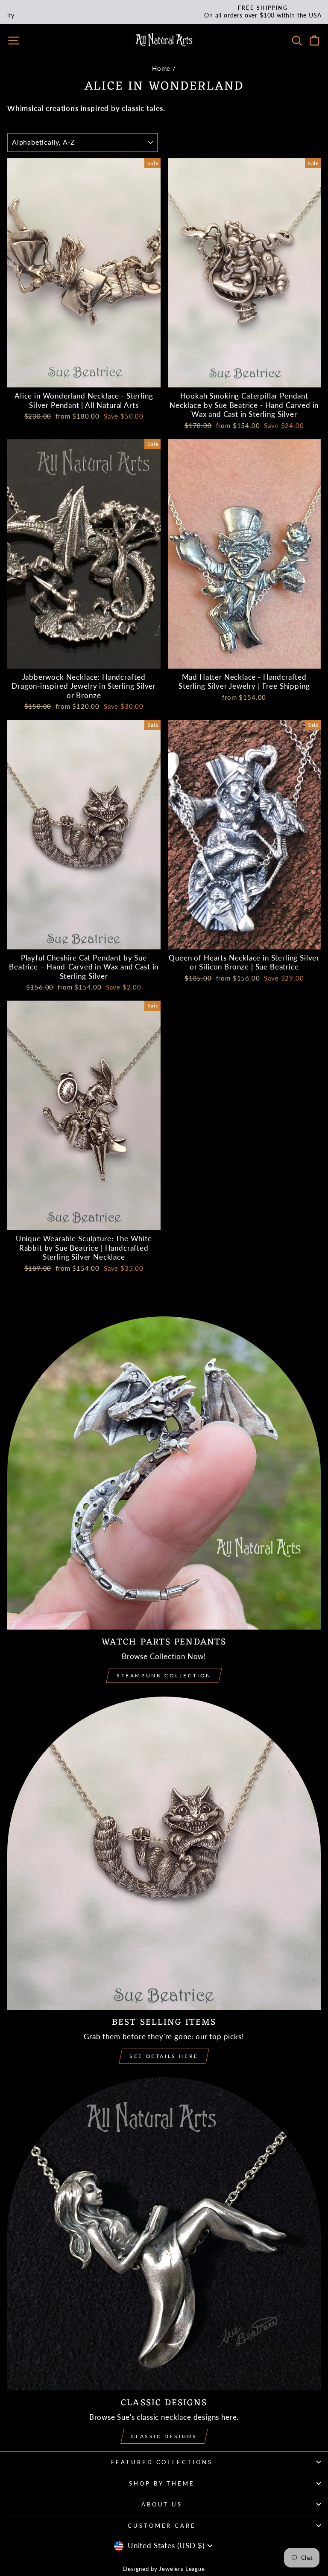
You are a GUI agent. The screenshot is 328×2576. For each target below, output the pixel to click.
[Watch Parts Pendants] (164, 1473)
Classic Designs (164, 2436)
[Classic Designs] (164, 2234)
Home (161, 68)
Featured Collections (162, 2462)
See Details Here (164, 2056)
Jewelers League (182, 2569)
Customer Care (162, 2526)
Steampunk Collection (164, 1675)
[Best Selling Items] (164, 1853)
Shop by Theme (162, 2483)
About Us (162, 2504)
